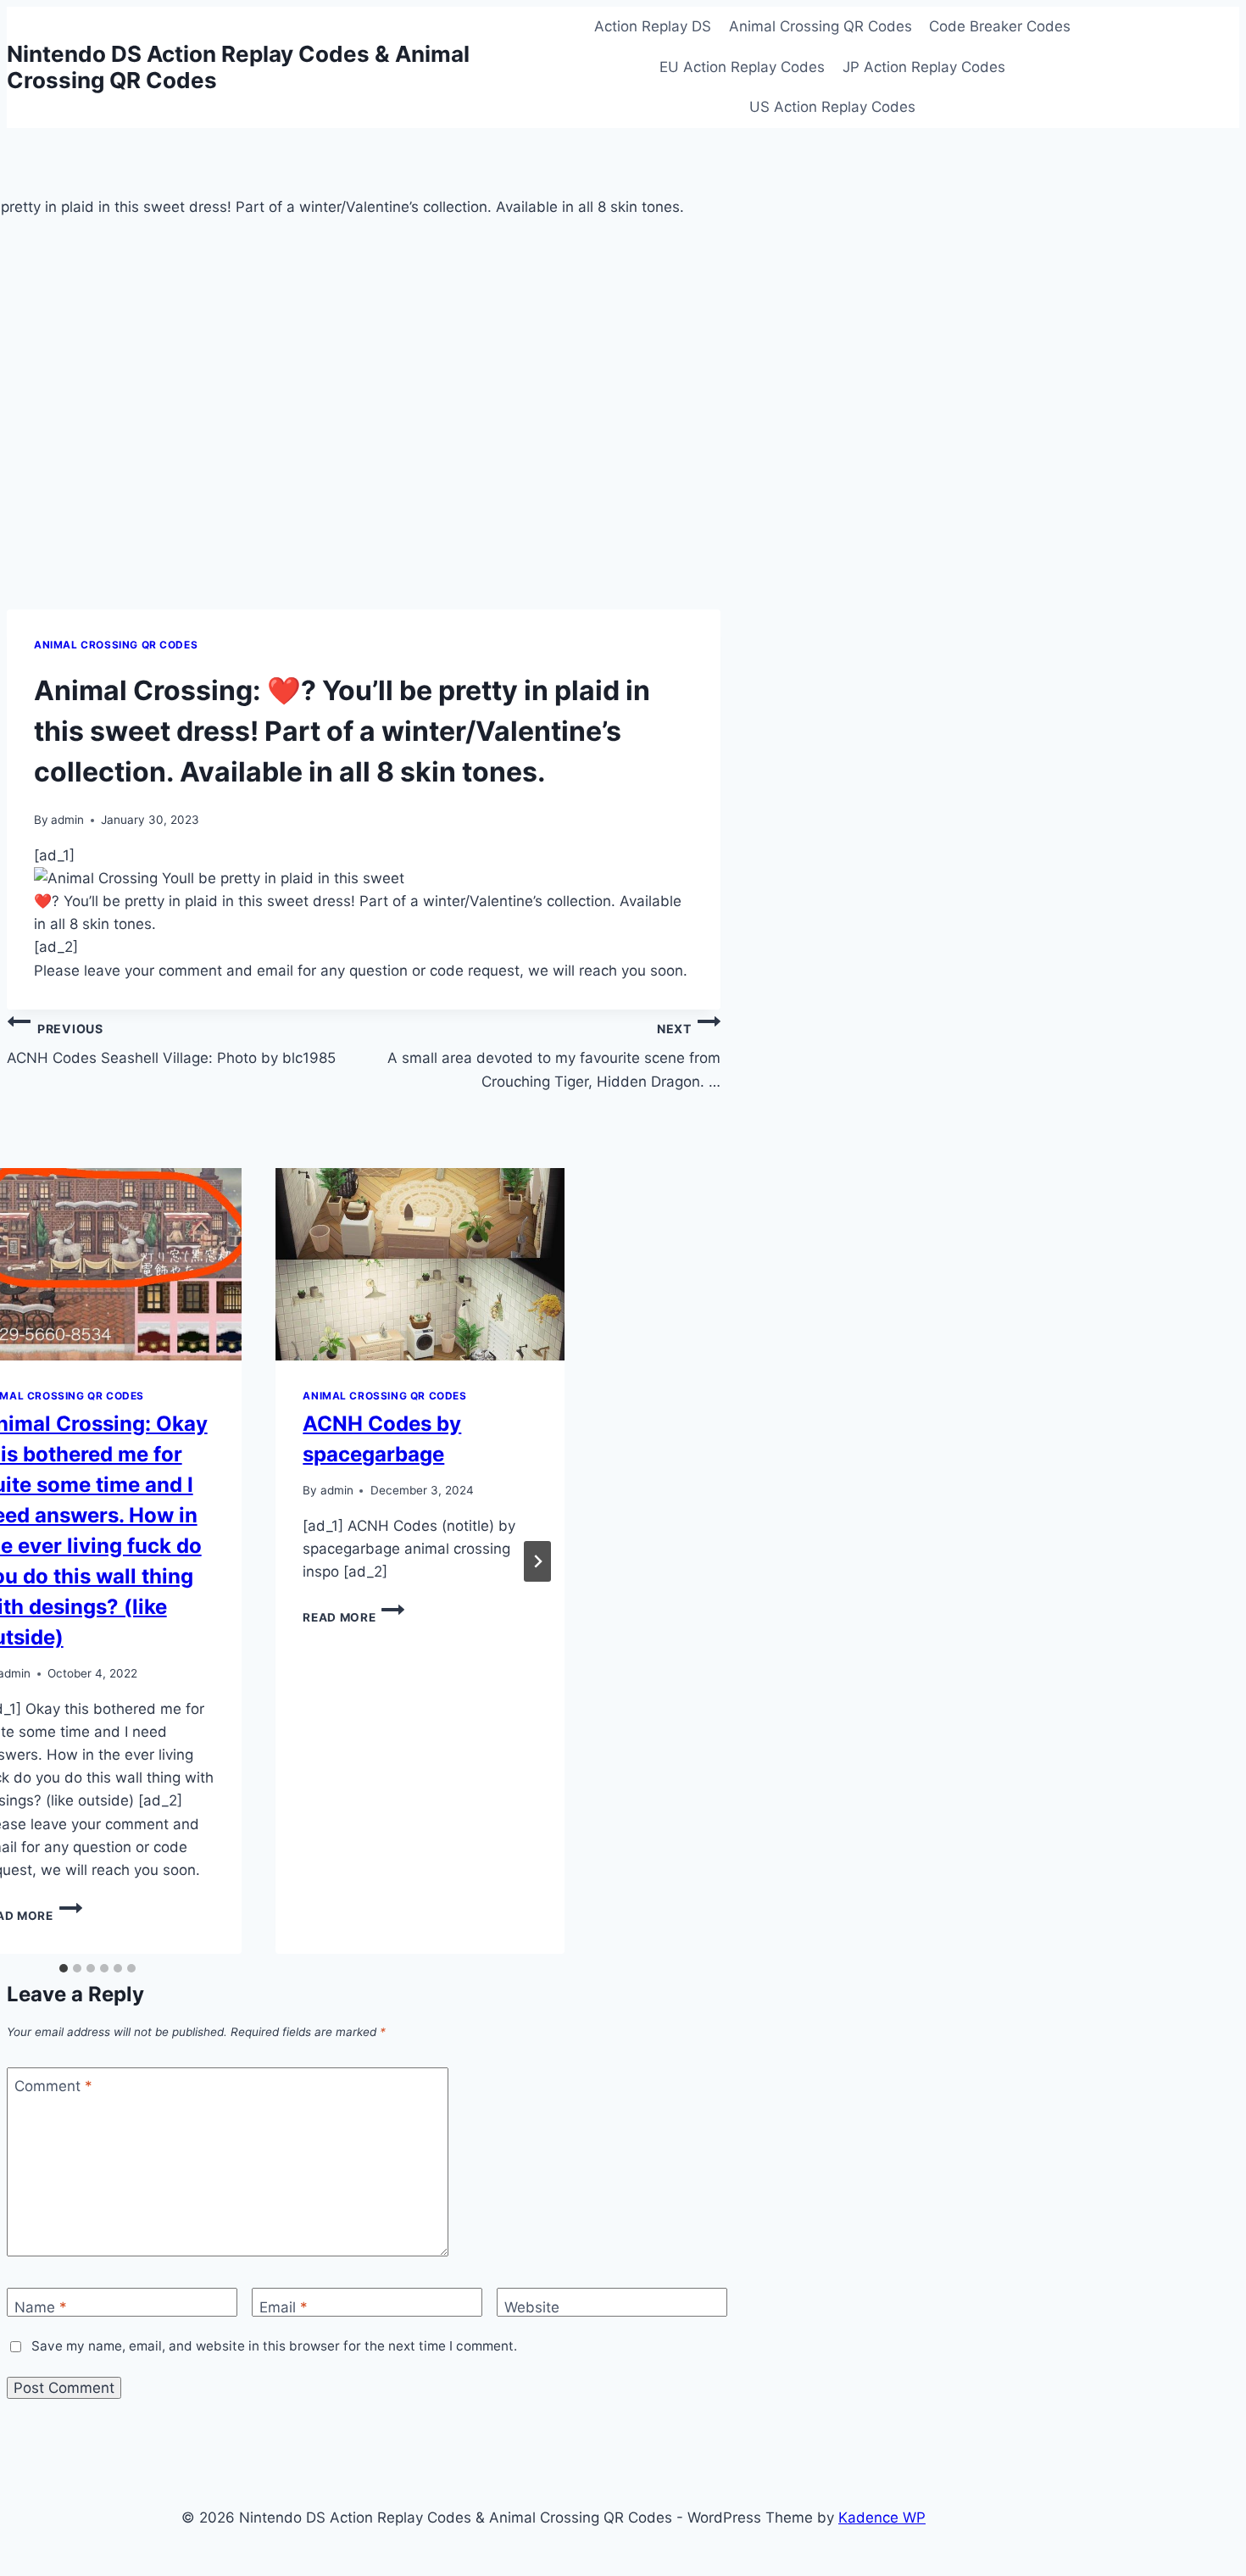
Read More (353, 1617)
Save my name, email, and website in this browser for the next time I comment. (274, 2346)
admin (67, 820)
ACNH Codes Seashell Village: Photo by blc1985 (171, 1044)
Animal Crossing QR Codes (820, 26)
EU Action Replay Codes (742, 67)
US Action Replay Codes (832, 107)
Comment (53, 2086)
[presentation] (420, 1264)
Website (532, 2307)
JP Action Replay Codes (924, 67)
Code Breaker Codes (1000, 26)
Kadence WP (882, 2518)
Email (284, 2307)
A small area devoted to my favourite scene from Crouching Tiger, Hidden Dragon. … (554, 1056)
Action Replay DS (653, 26)
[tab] (64, 1968)
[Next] (537, 1561)
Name (41, 2307)
